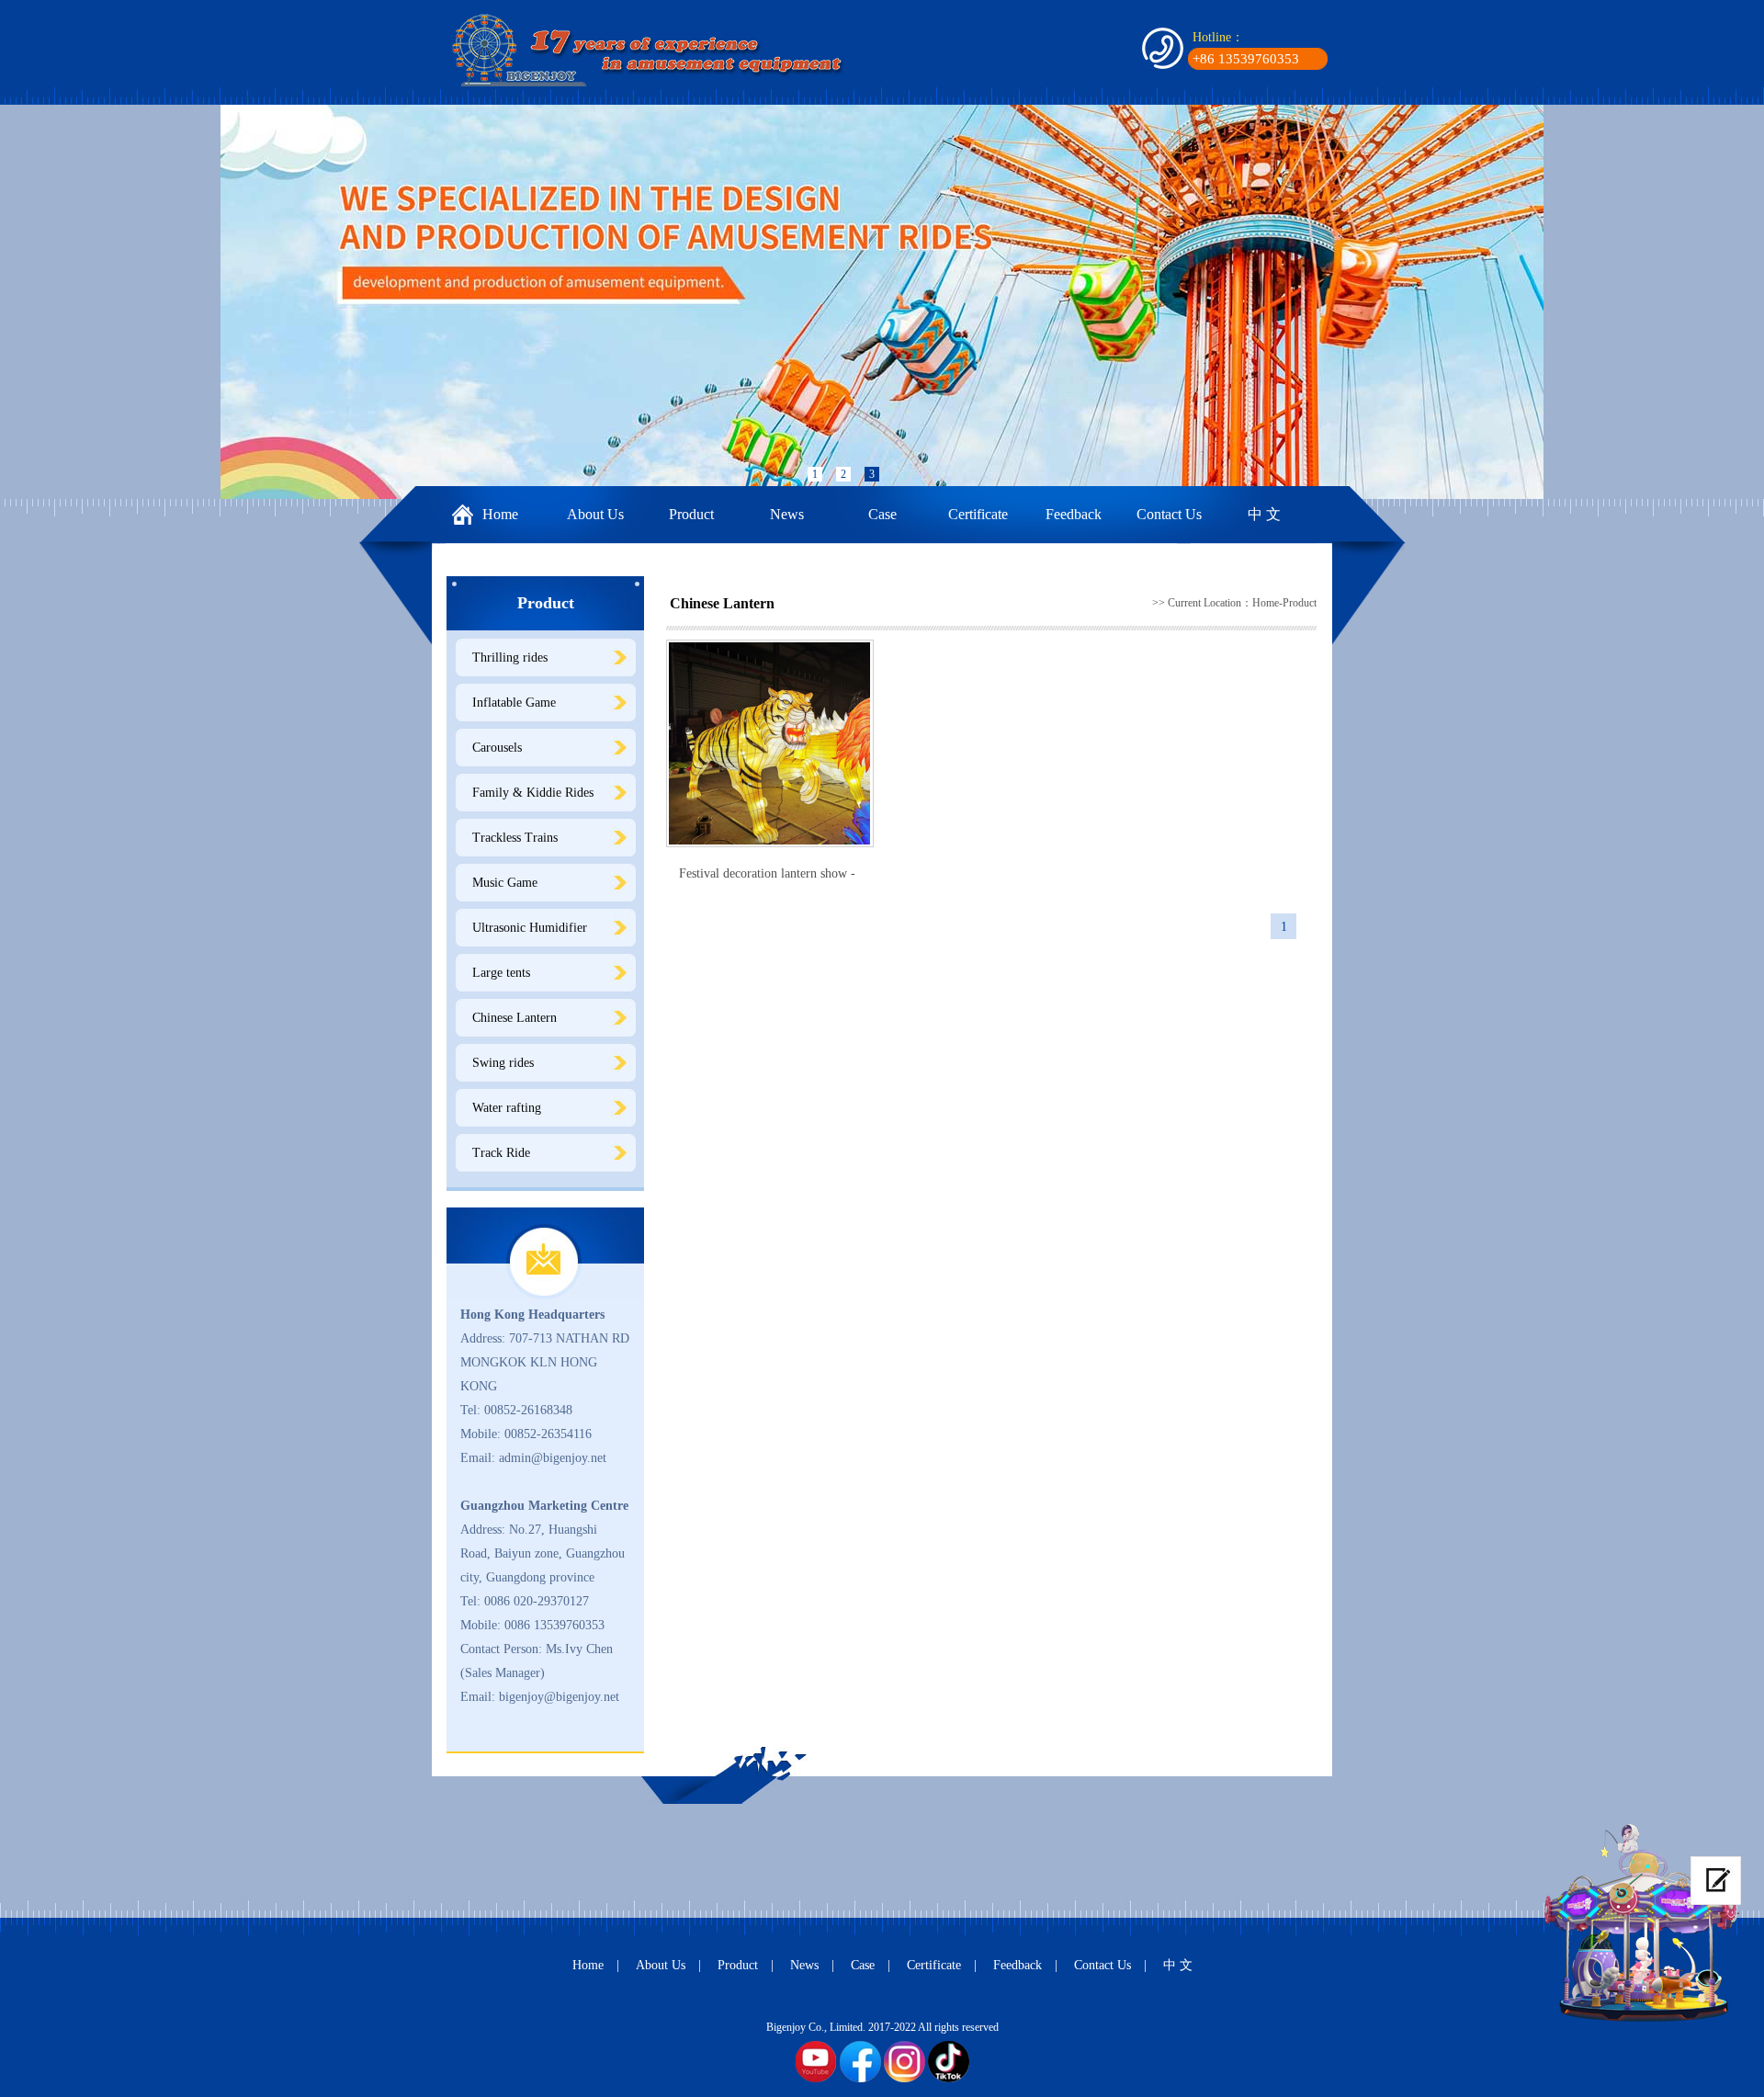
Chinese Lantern (514, 1018)
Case (882, 514)
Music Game (505, 883)
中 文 (1264, 514)
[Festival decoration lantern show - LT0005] (770, 743)
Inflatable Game (514, 703)
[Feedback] (1716, 1881)
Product (691, 514)
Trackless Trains (515, 838)
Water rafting (507, 1108)
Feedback (1074, 514)
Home (500, 514)
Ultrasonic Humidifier (530, 928)
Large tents (501, 973)
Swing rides (503, 1063)
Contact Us (1169, 514)
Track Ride (501, 1153)
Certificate (978, 514)
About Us (595, 514)
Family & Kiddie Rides (533, 793)
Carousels (497, 748)
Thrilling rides (510, 657)
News (787, 514)
